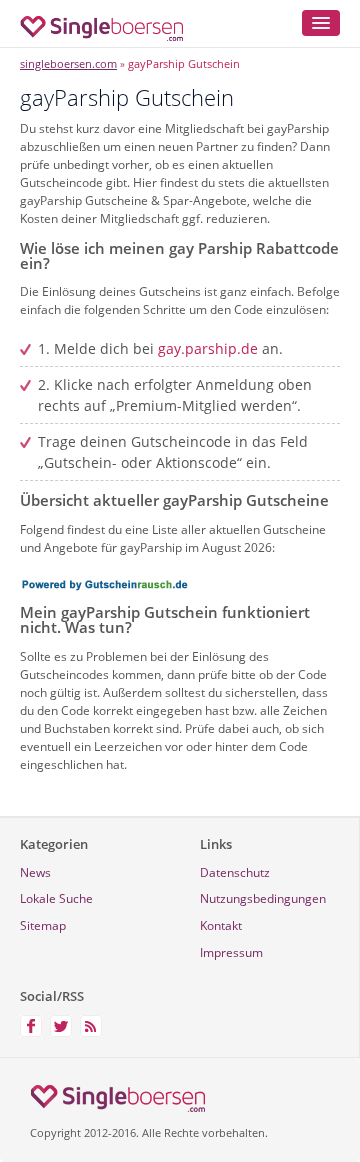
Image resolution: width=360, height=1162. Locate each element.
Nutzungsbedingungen (263, 898)
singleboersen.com (68, 63)
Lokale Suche (56, 898)
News (35, 872)
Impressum (231, 952)
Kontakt (221, 925)
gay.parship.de (208, 348)
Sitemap (43, 925)
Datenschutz (235, 872)
